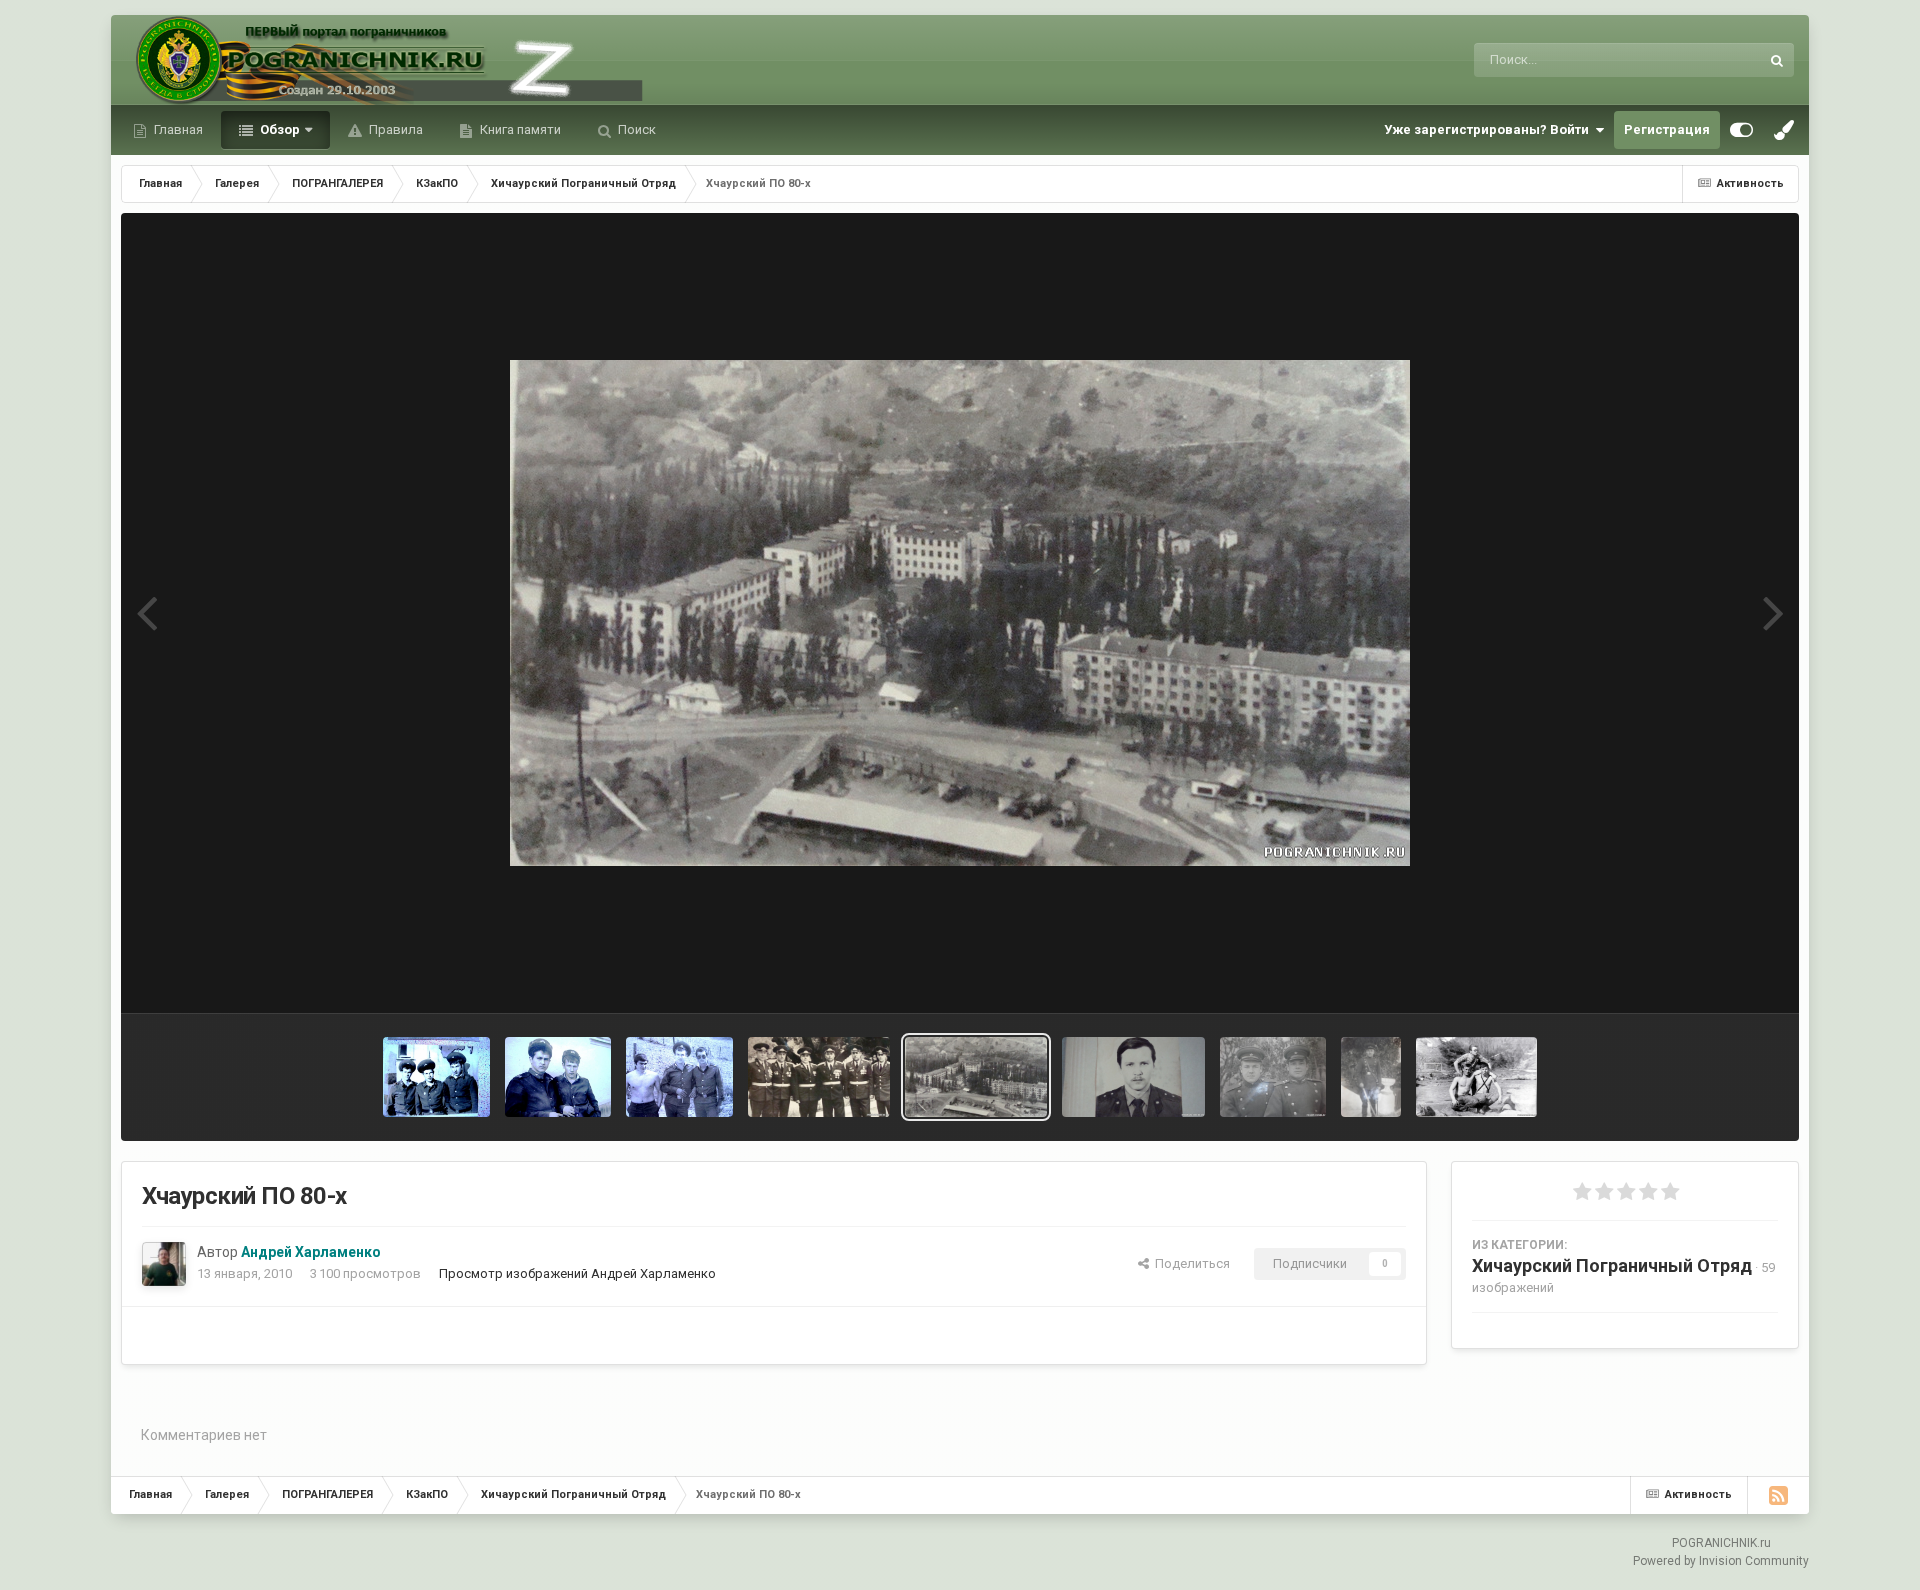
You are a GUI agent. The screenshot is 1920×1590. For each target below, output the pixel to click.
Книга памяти (519, 129)
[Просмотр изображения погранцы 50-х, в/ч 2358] (1273, 1077)
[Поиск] (1777, 60)
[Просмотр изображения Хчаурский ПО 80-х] (976, 1077)
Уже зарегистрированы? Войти (1489, 129)
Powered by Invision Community (1721, 1561)
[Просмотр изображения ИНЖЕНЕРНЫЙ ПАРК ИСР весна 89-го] (1476, 1077)
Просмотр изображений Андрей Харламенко (577, 1273)
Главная (177, 129)
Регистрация (1667, 129)
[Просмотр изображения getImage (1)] (679, 1077)
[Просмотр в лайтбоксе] (960, 613)
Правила (394, 129)
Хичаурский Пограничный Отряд (1612, 1265)
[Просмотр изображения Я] (1133, 1077)
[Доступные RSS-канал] (1778, 1495)
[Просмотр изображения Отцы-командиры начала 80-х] (819, 1077)
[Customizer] (1741, 130)
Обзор (278, 129)
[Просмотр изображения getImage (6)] (436, 1077)
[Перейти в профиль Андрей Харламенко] (164, 1264)
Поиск (635, 129)
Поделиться (1189, 1263)
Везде (1715, 60)
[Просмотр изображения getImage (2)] (558, 1077)
